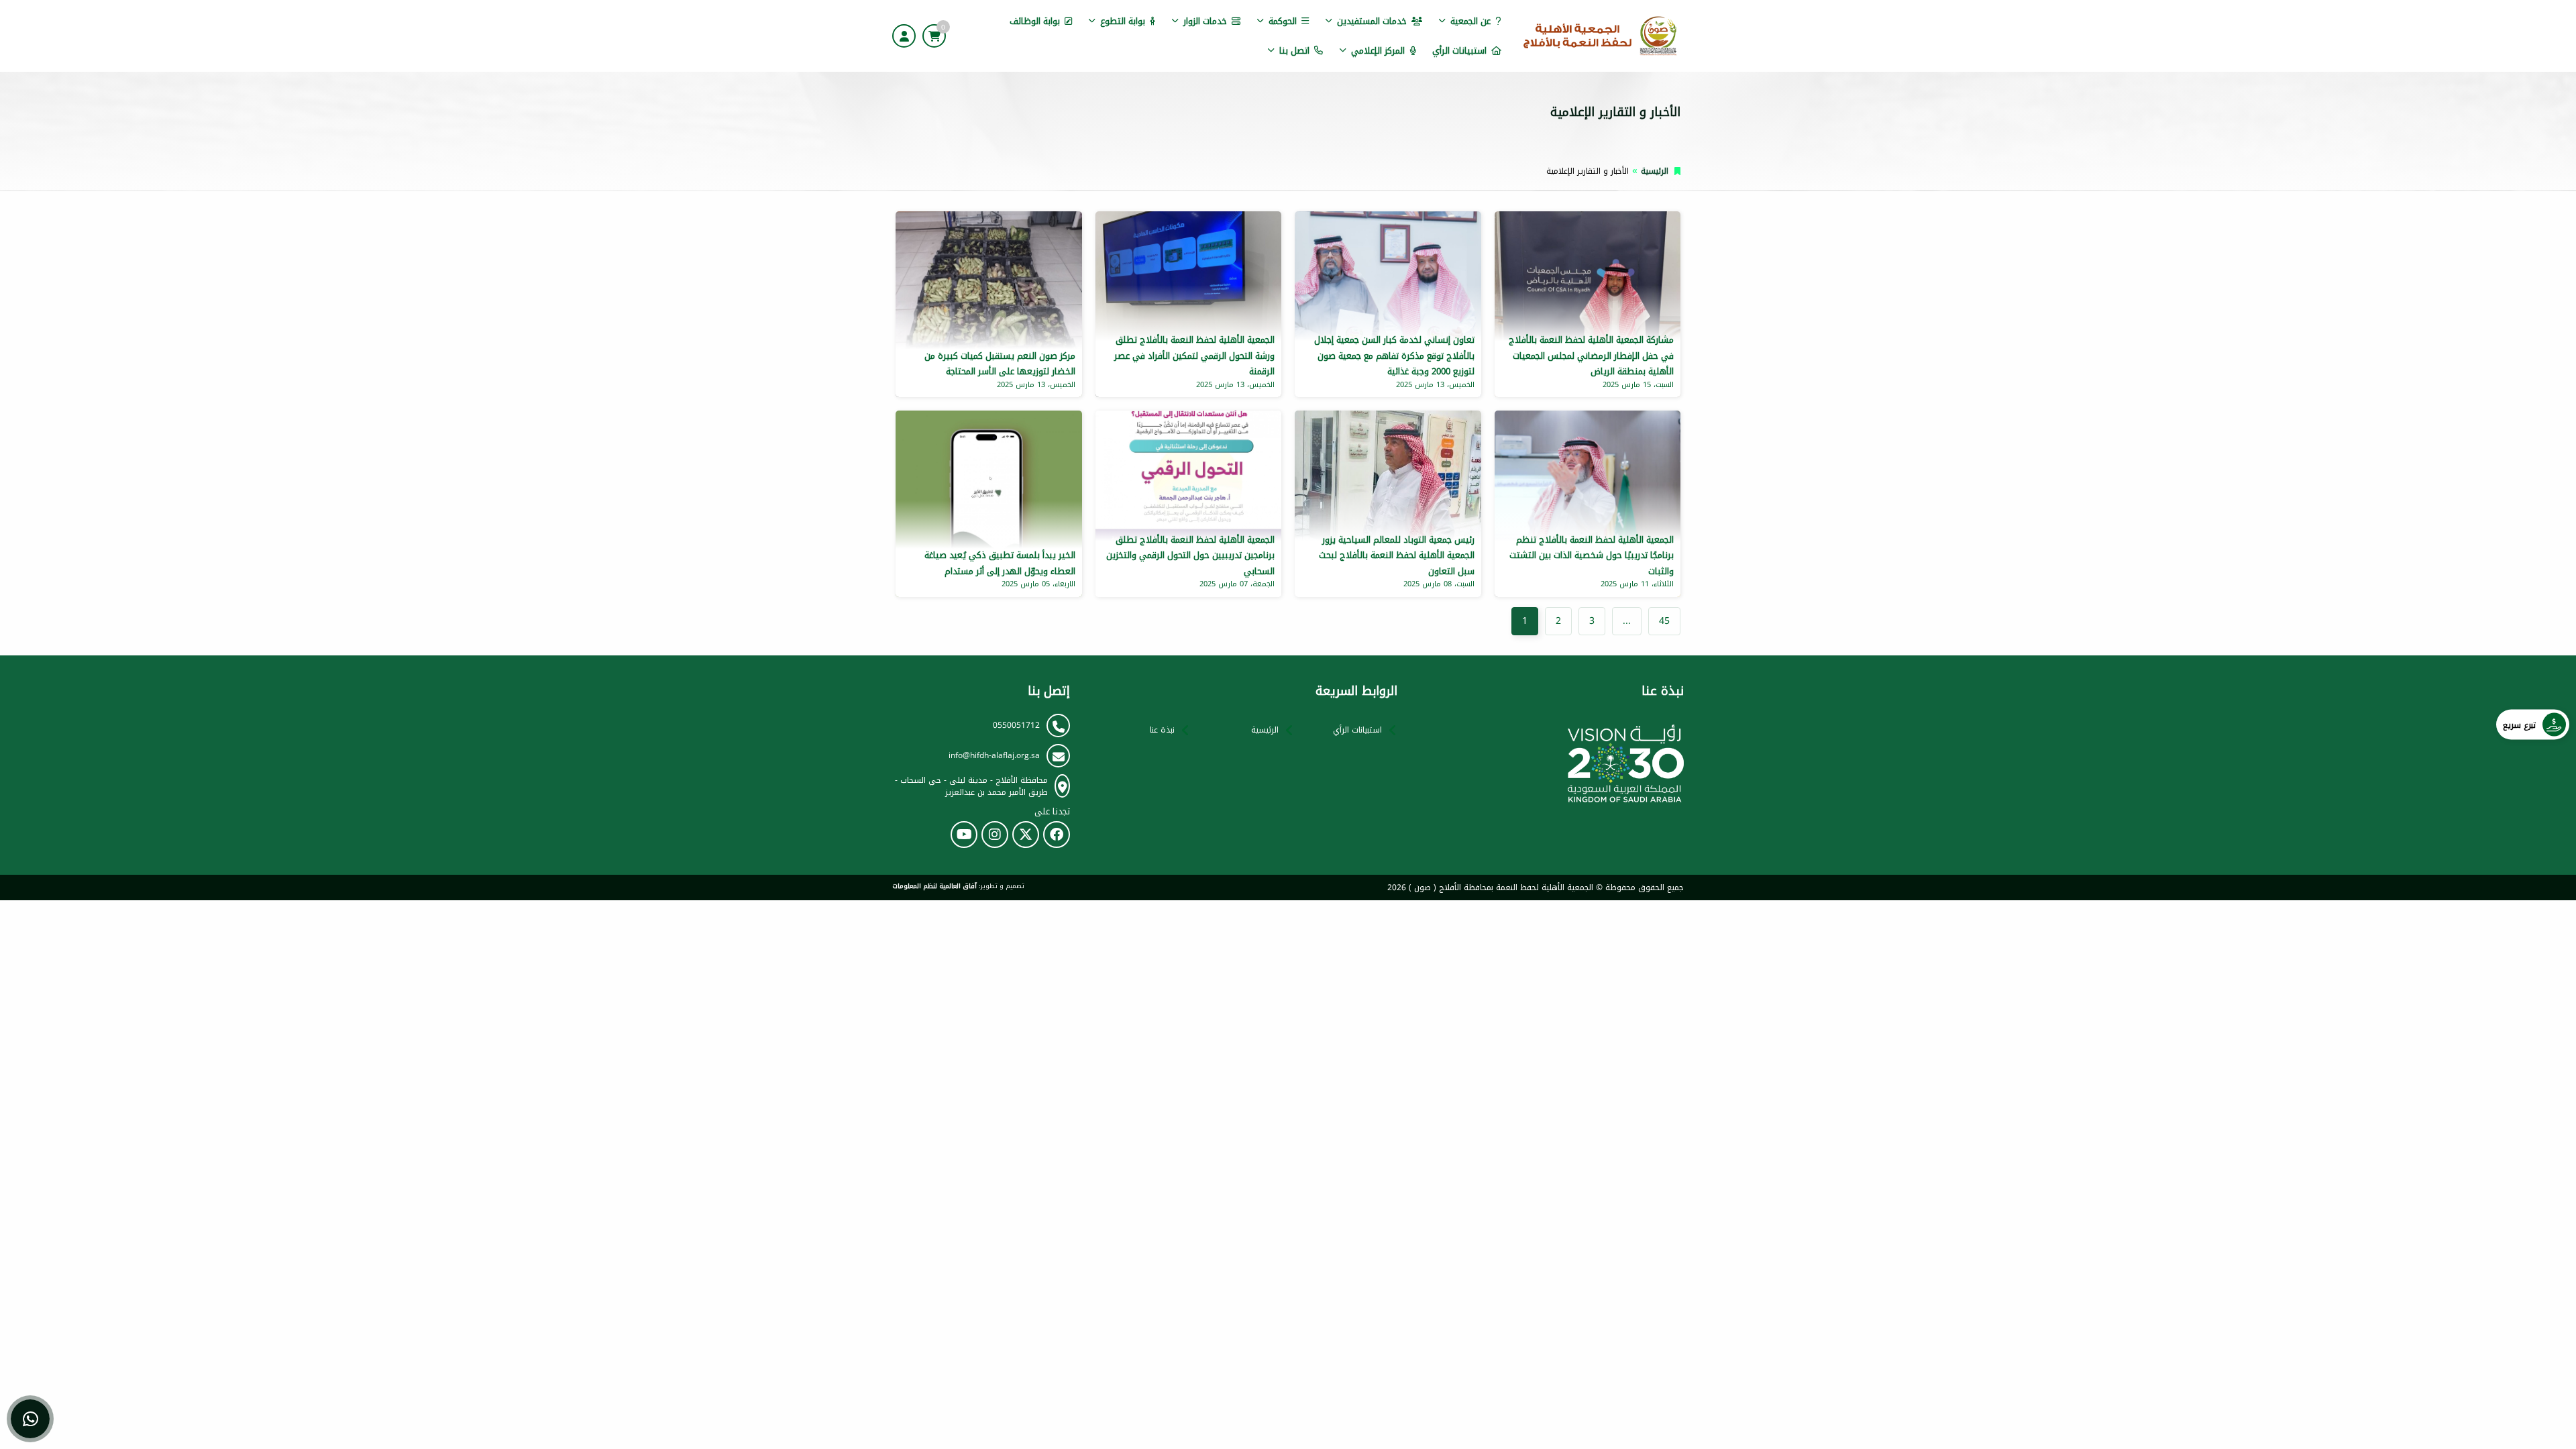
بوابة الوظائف (1035, 21)
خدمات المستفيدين (1372, 21)
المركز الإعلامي (1378, 51)
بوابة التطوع (1123, 21)
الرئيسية (1655, 171)
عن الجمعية (1470, 21)
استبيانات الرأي (1459, 51)
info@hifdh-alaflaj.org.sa (994, 755)
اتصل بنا (1294, 51)
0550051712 (1016, 725)
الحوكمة (1283, 21)
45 (1664, 621)
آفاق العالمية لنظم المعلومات (934, 886)
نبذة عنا (1162, 730)
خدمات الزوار (1205, 21)
